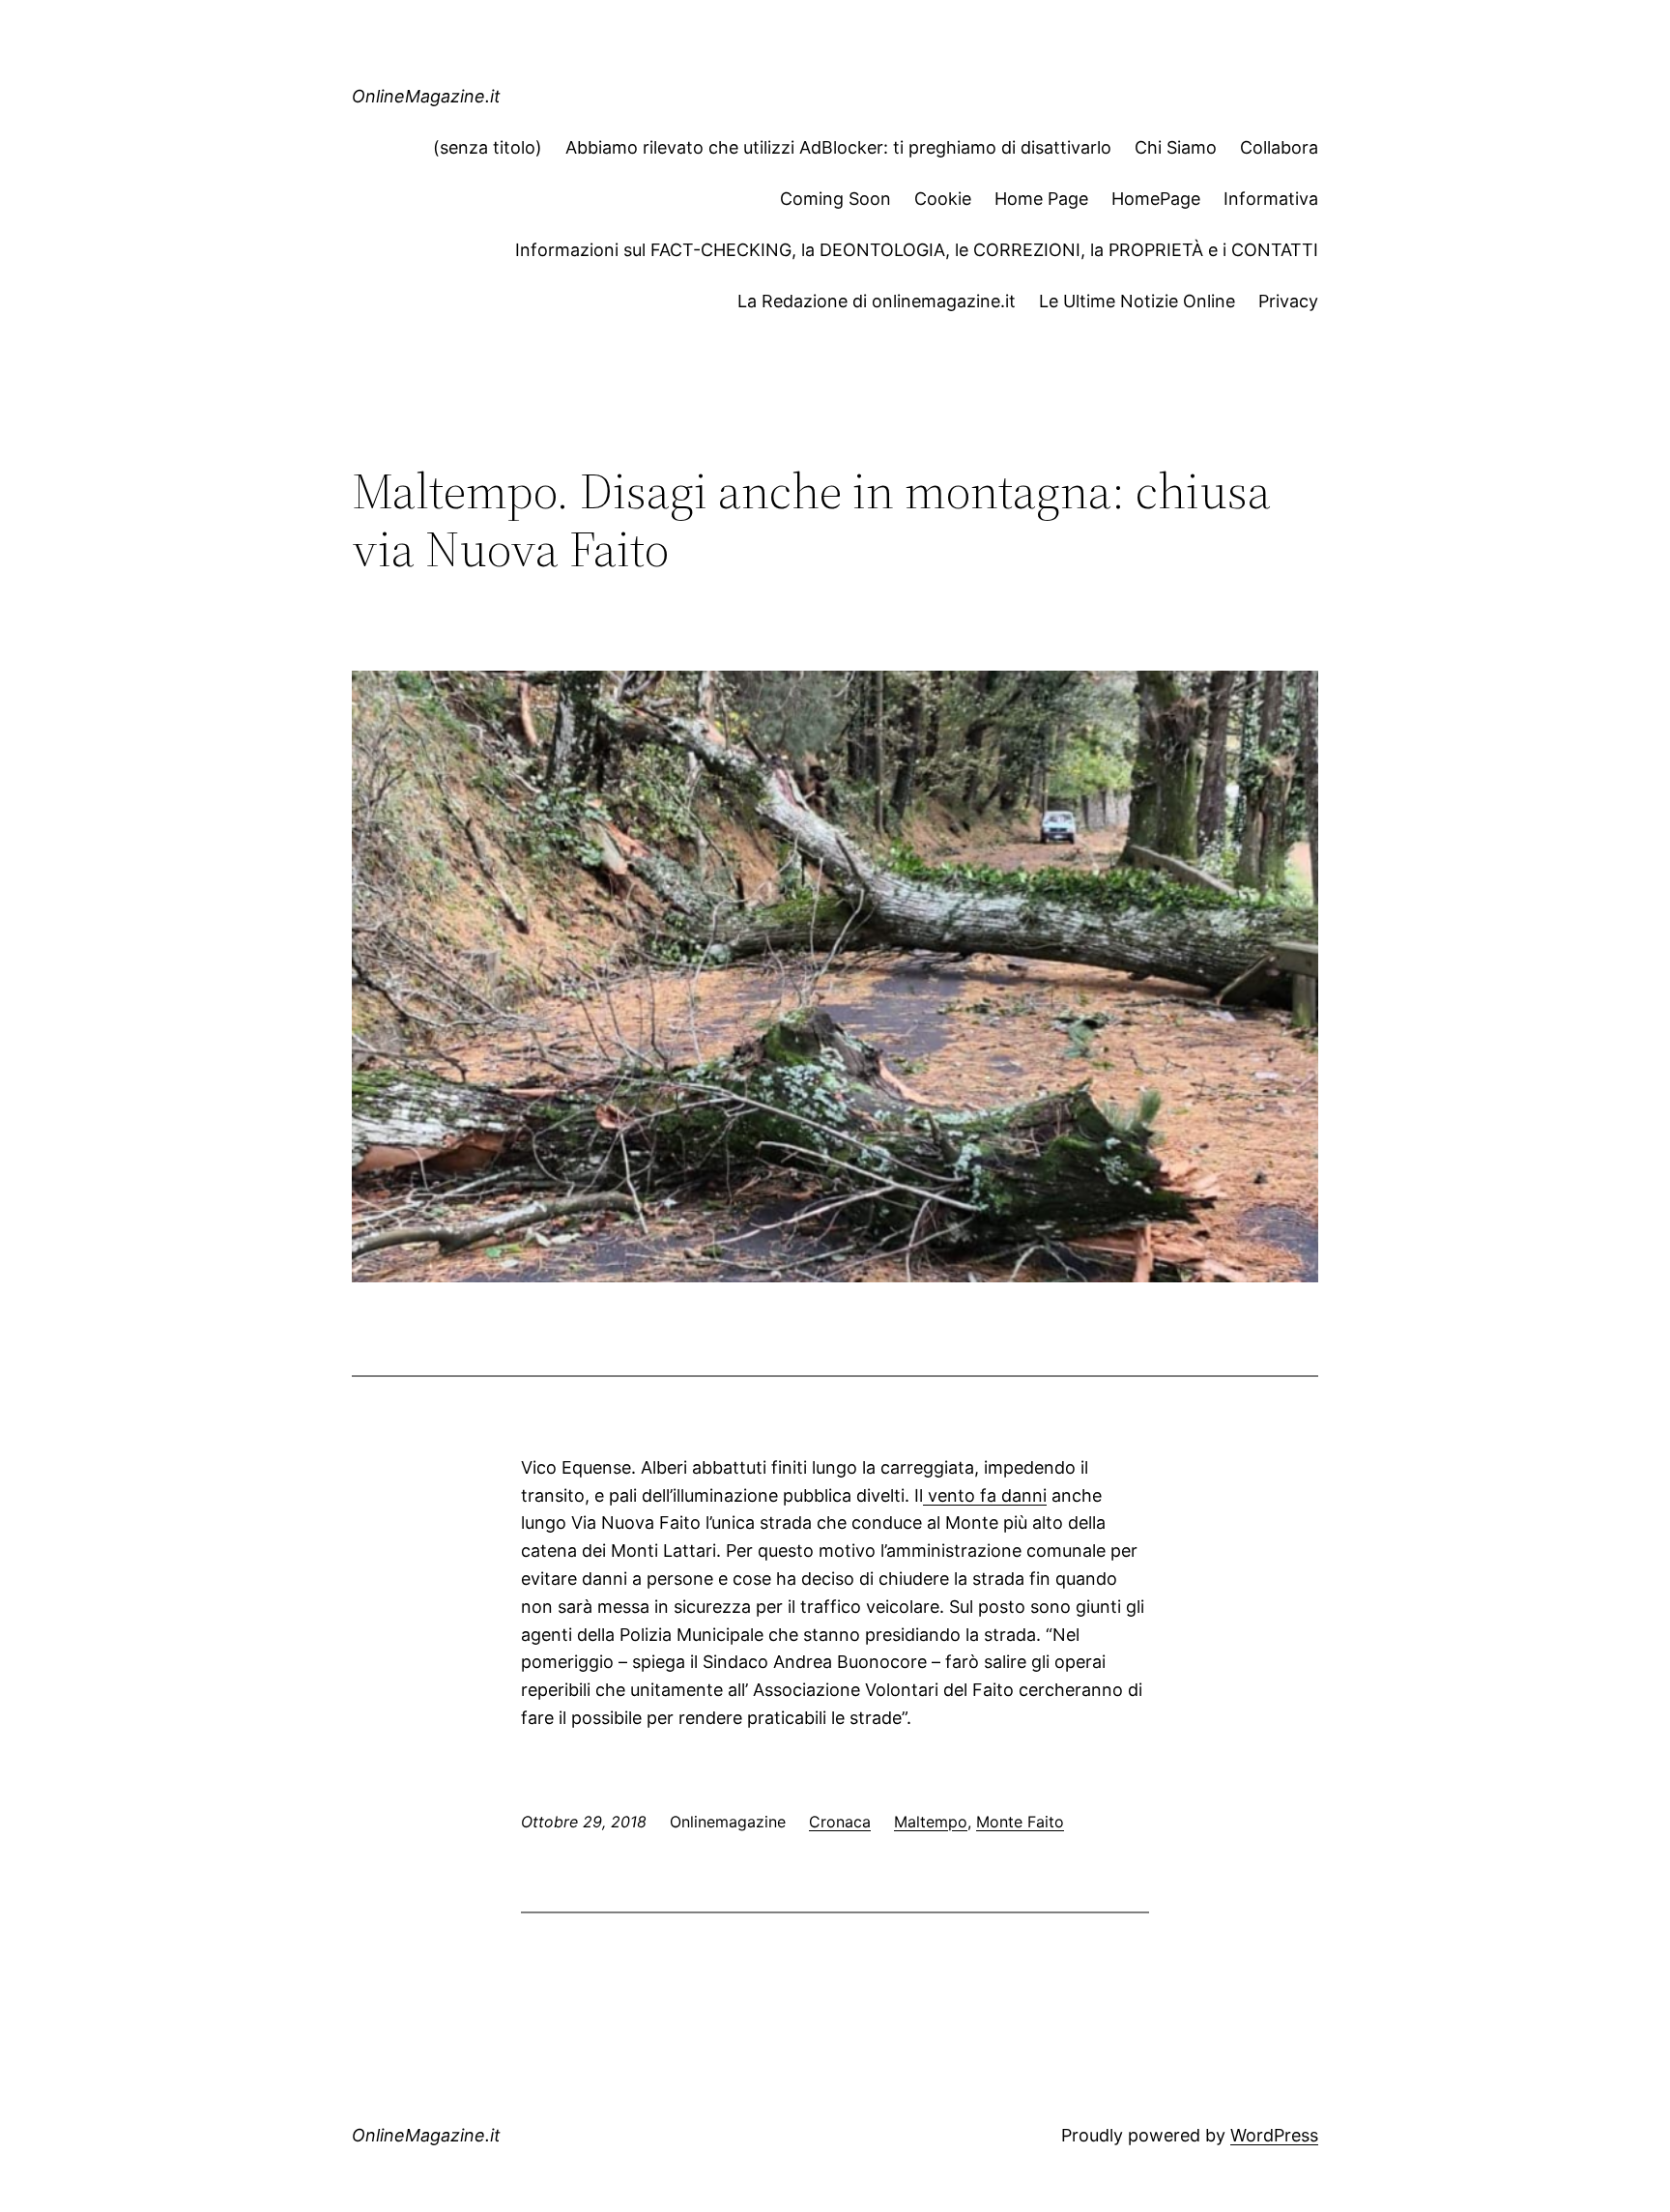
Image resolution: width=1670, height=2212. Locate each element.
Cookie (943, 199)
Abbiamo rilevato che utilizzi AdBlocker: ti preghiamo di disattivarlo (838, 147)
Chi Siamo (1176, 147)
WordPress (1274, 2135)
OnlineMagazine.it (426, 96)
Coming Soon (835, 199)
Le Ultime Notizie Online (1137, 301)
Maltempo (931, 1822)
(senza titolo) (488, 147)
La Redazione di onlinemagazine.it (877, 301)
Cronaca (840, 1822)
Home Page (1041, 199)
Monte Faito (1020, 1822)
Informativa (1271, 199)
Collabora (1279, 147)
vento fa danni (985, 1495)
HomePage (1156, 199)
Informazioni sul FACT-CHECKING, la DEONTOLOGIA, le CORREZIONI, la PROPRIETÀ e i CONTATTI (917, 250)
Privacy (1288, 301)
